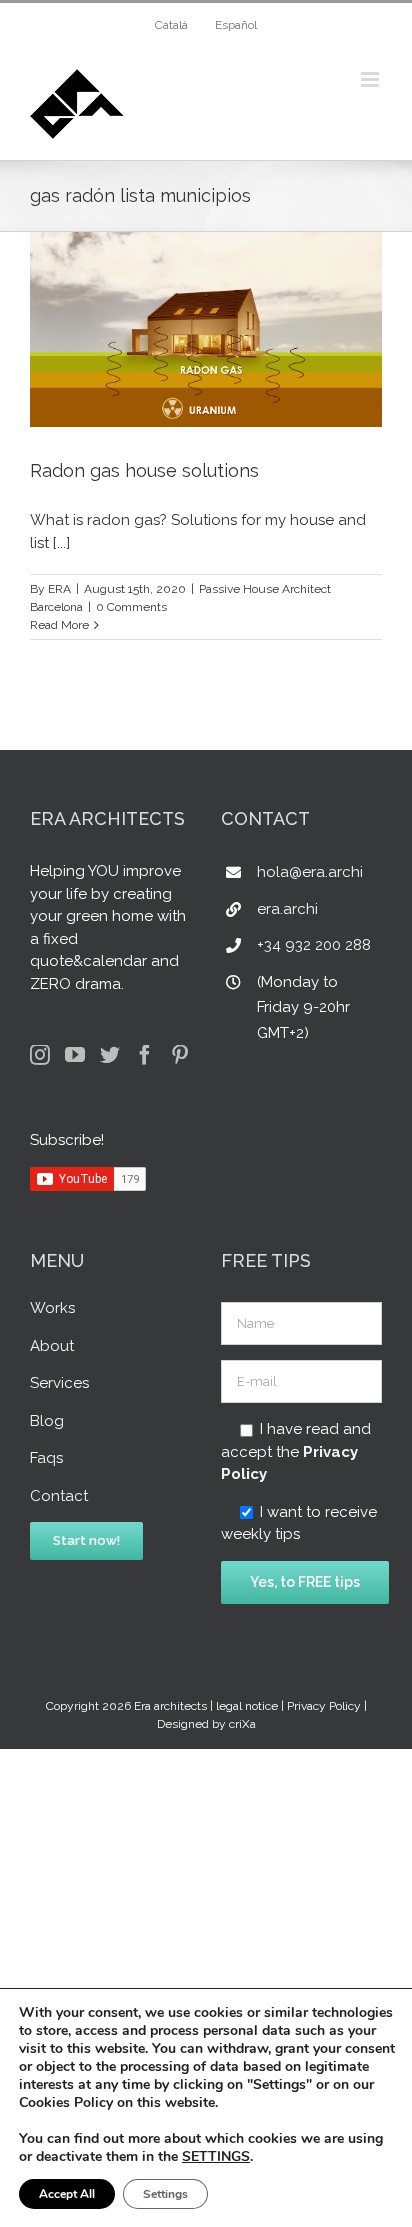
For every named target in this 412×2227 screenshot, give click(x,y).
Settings (165, 2194)
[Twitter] (110, 1055)
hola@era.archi (310, 872)
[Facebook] (145, 1055)
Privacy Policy (324, 1706)
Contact (59, 1496)
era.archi (287, 909)
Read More (59, 625)
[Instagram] (40, 1055)
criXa (242, 1724)
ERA (59, 589)
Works (52, 1308)
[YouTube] (75, 1055)
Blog (47, 1421)
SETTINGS (216, 2157)
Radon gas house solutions (144, 470)
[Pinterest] (180, 1055)
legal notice (247, 1706)
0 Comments (131, 607)
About (52, 1346)
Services (59, 1383)
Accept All (67, 2194)
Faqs (46, 1458)
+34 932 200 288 (314, 945)
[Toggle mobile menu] (371, 79)
